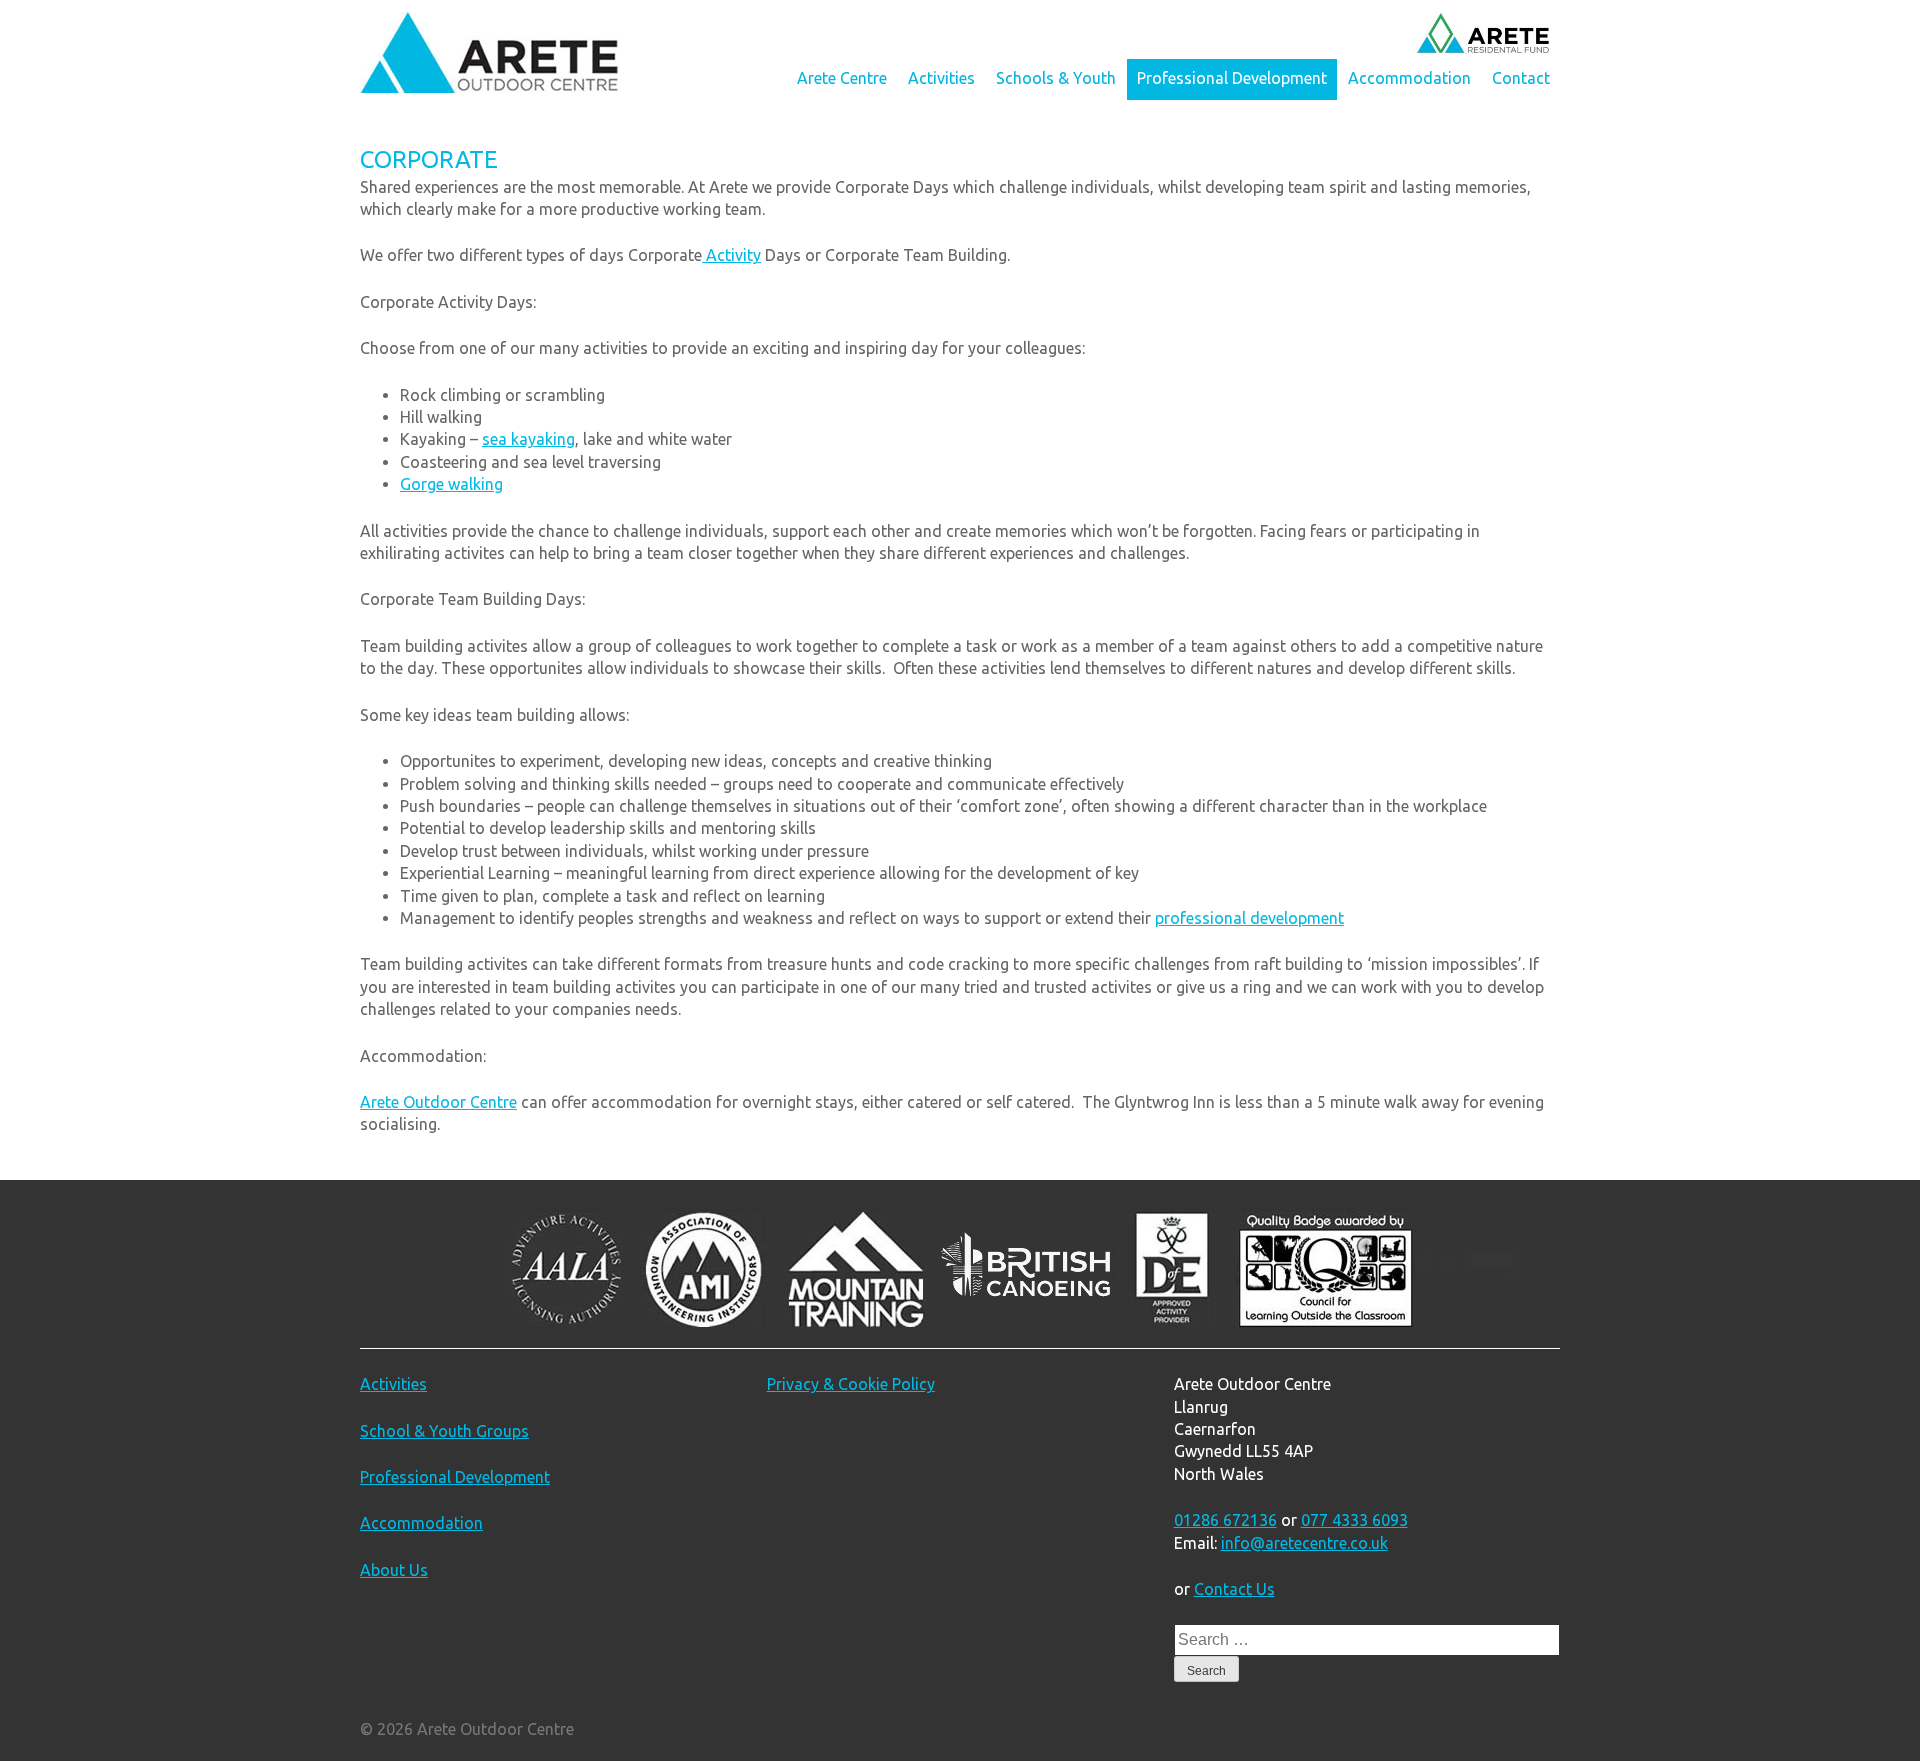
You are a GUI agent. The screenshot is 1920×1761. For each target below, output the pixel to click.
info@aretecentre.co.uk (1304, 1543)
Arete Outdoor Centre (438, 1102)
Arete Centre (842, 78)
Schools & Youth (1056, 78)
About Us (394, 1570)
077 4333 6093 (1354, 1520)
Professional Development (1232, 78)
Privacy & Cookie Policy (851, 1384)
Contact (1521, 78)
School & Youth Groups (444, 1431)
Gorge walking (451, 484)
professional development (1249, 918)
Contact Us (1234, 1589)
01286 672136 (1225, 1520)
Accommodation (1409, 78)
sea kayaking (528, 439)
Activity (731, 255)
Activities (941, 78)
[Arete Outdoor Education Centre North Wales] (489, 87)
